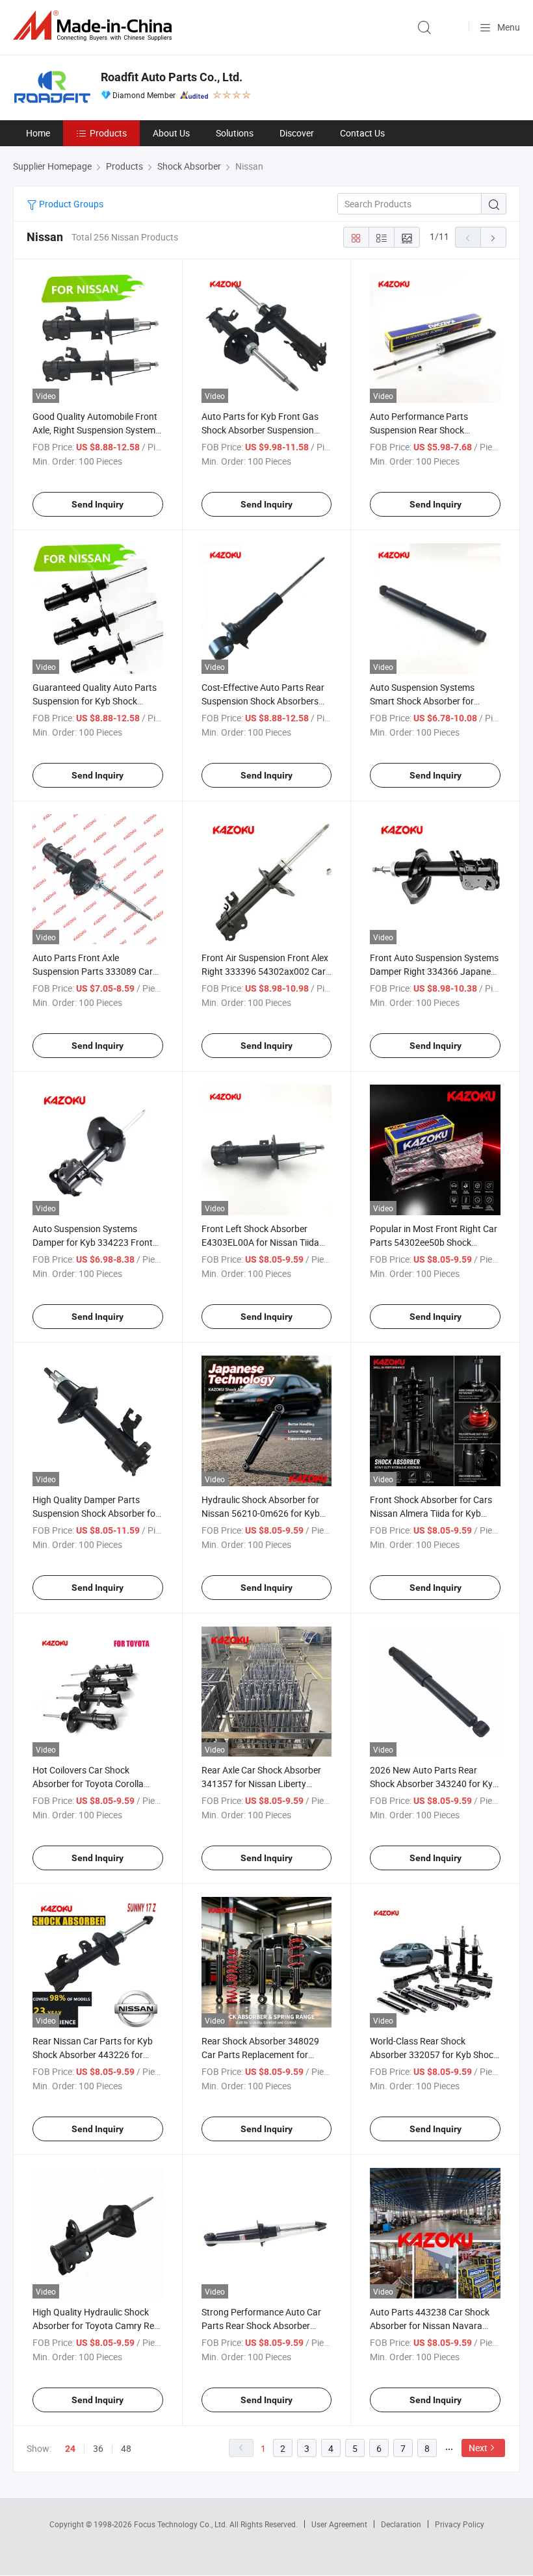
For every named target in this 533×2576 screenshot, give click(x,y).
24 (70, 2449)
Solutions (235, 133)
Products (108, 133)
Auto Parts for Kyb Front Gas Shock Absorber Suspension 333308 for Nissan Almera (260, 430)
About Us (171, 133)
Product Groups (70, 204)
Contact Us (362, 133)
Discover (297, 133)
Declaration (401, 2524)
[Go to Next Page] (493, 237)
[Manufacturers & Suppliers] (95, 26)
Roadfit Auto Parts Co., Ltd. (172, 77)
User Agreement (339, 2524)
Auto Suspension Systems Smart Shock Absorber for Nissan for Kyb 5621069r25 (425, 701)
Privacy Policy (460, 2524)
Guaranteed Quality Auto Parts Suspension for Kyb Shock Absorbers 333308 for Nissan (95, 701)
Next (478, 2448)
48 (126, 2448)
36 (98, 2448)
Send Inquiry (97, 504)
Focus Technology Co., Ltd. (182, 2524)
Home (38, 133)
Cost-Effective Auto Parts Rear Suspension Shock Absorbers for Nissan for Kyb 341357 (263, 701)
